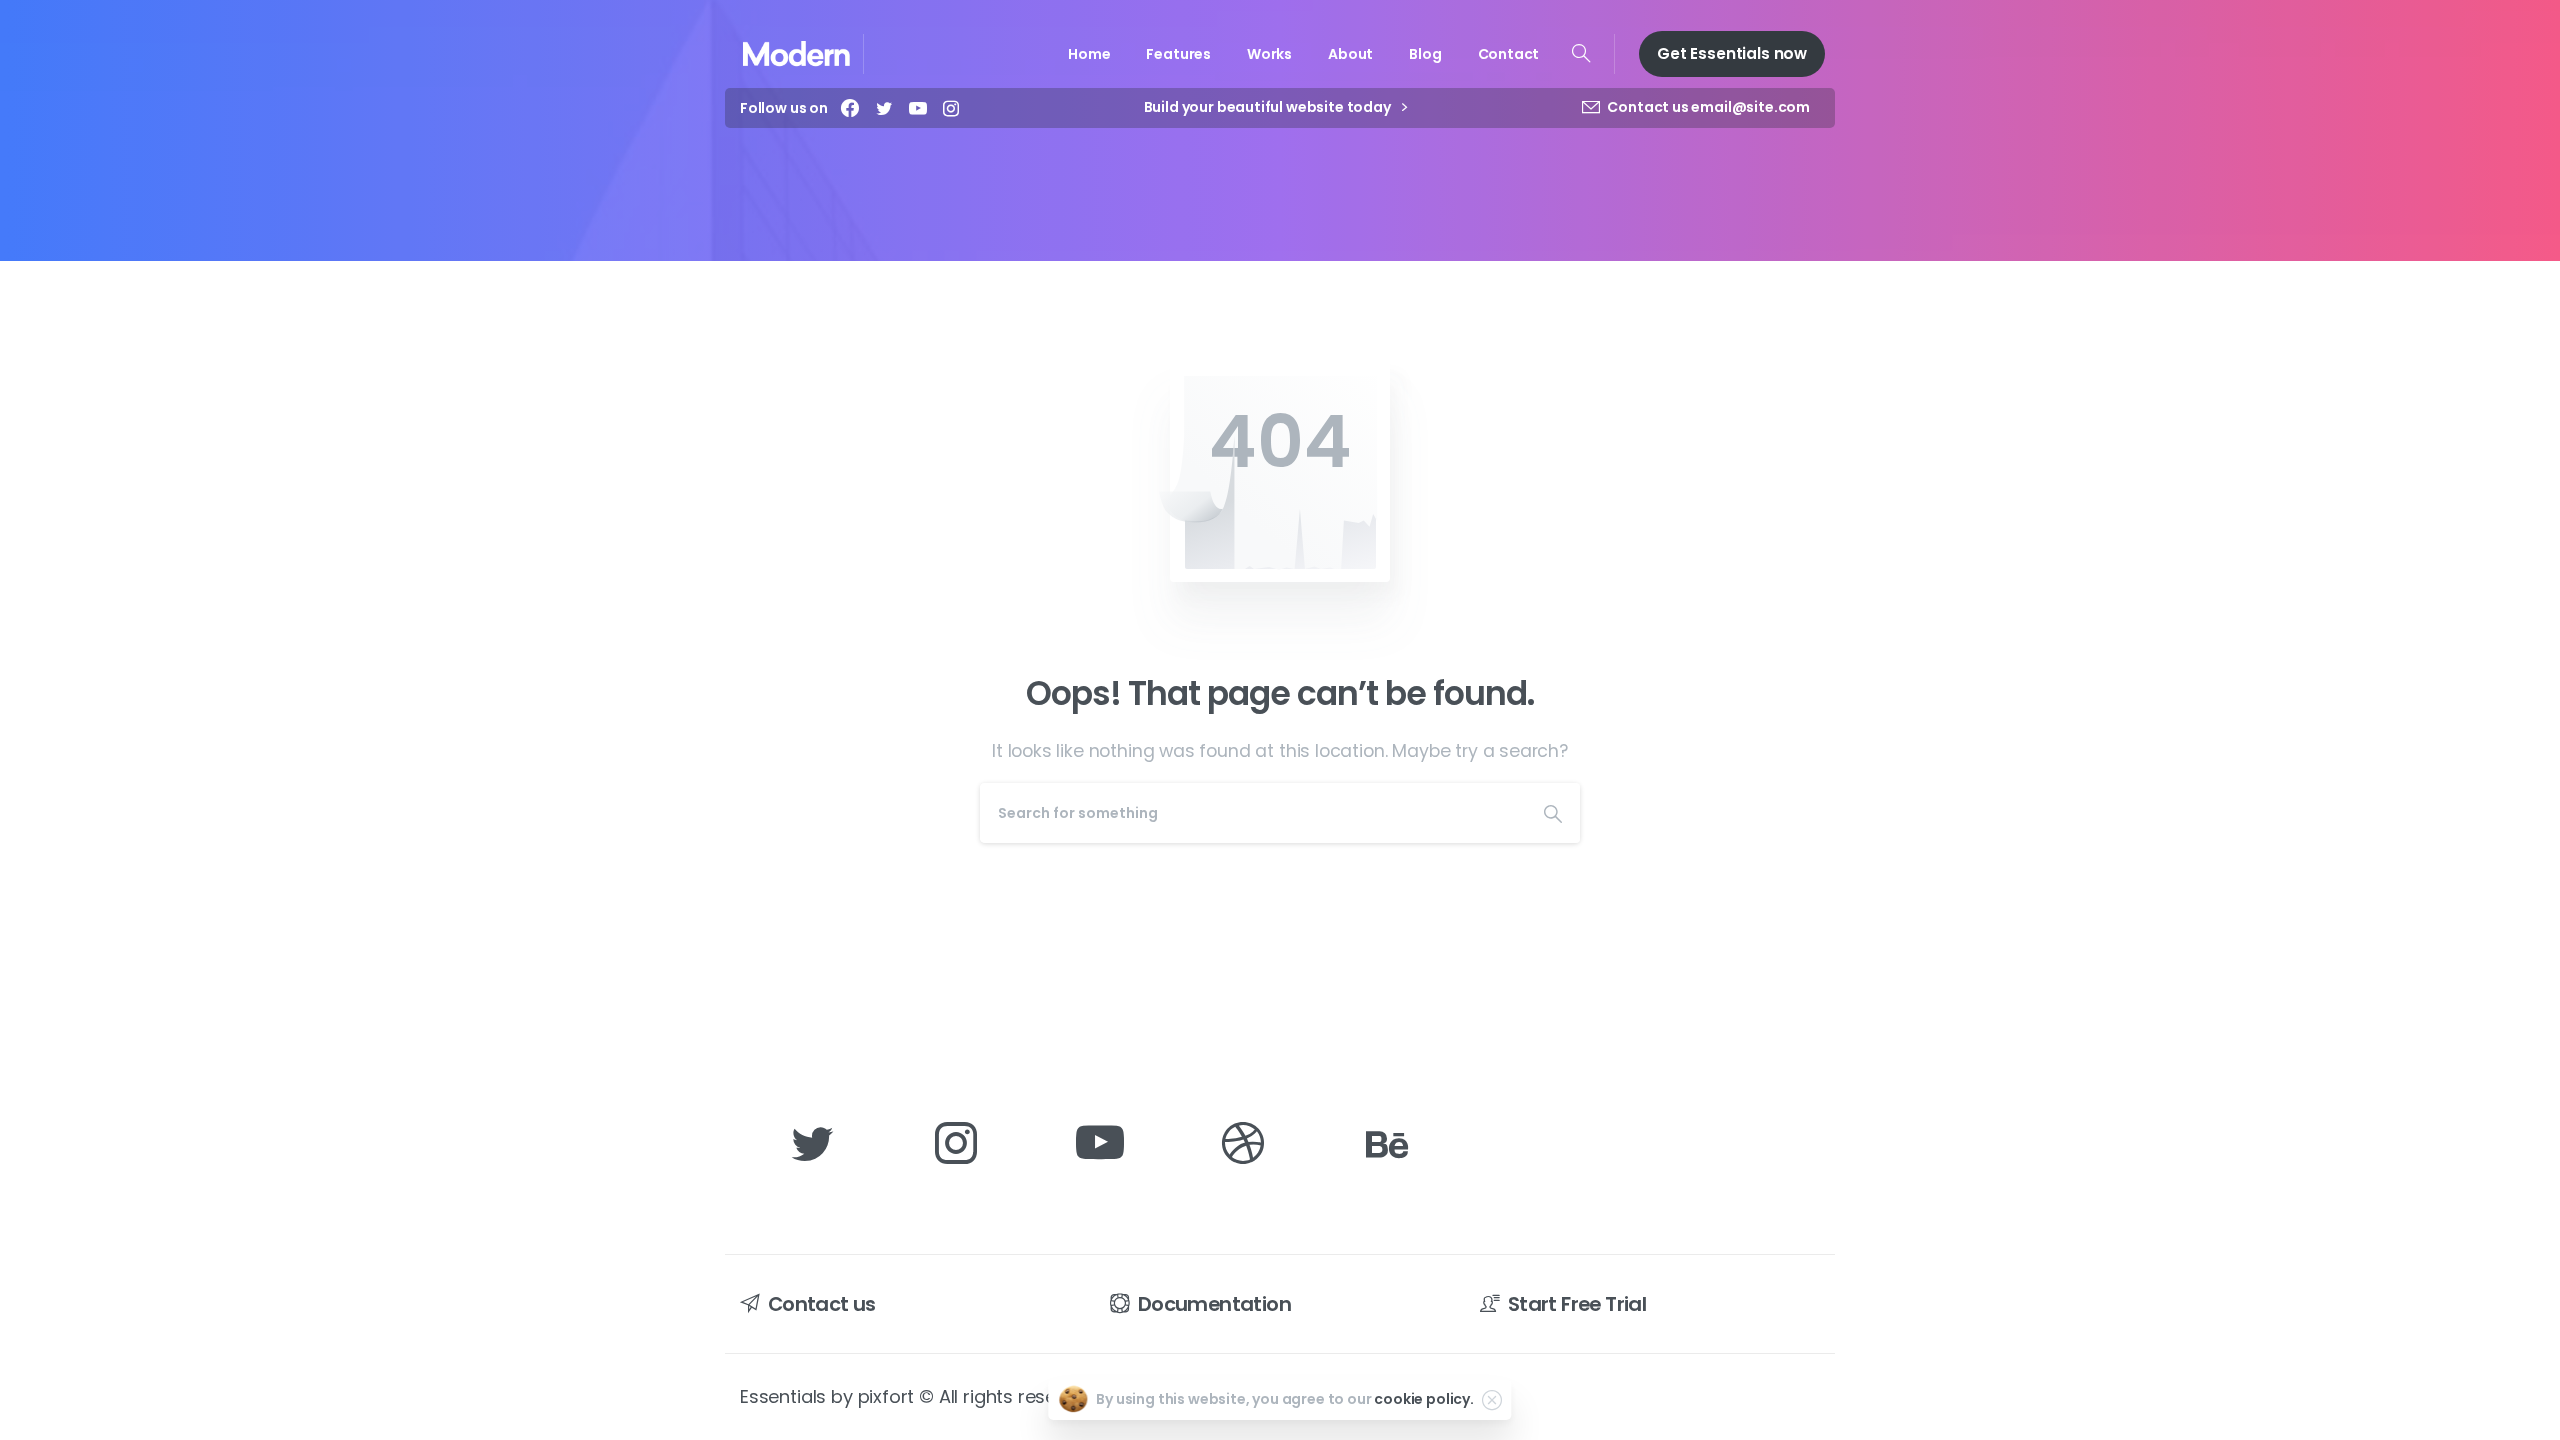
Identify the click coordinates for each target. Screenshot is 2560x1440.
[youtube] (918, 108)
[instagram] (951, 108)
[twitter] (884, 108)
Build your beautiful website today (1269, 108)
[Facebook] (850, 108)
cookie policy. (1424, 1399)
